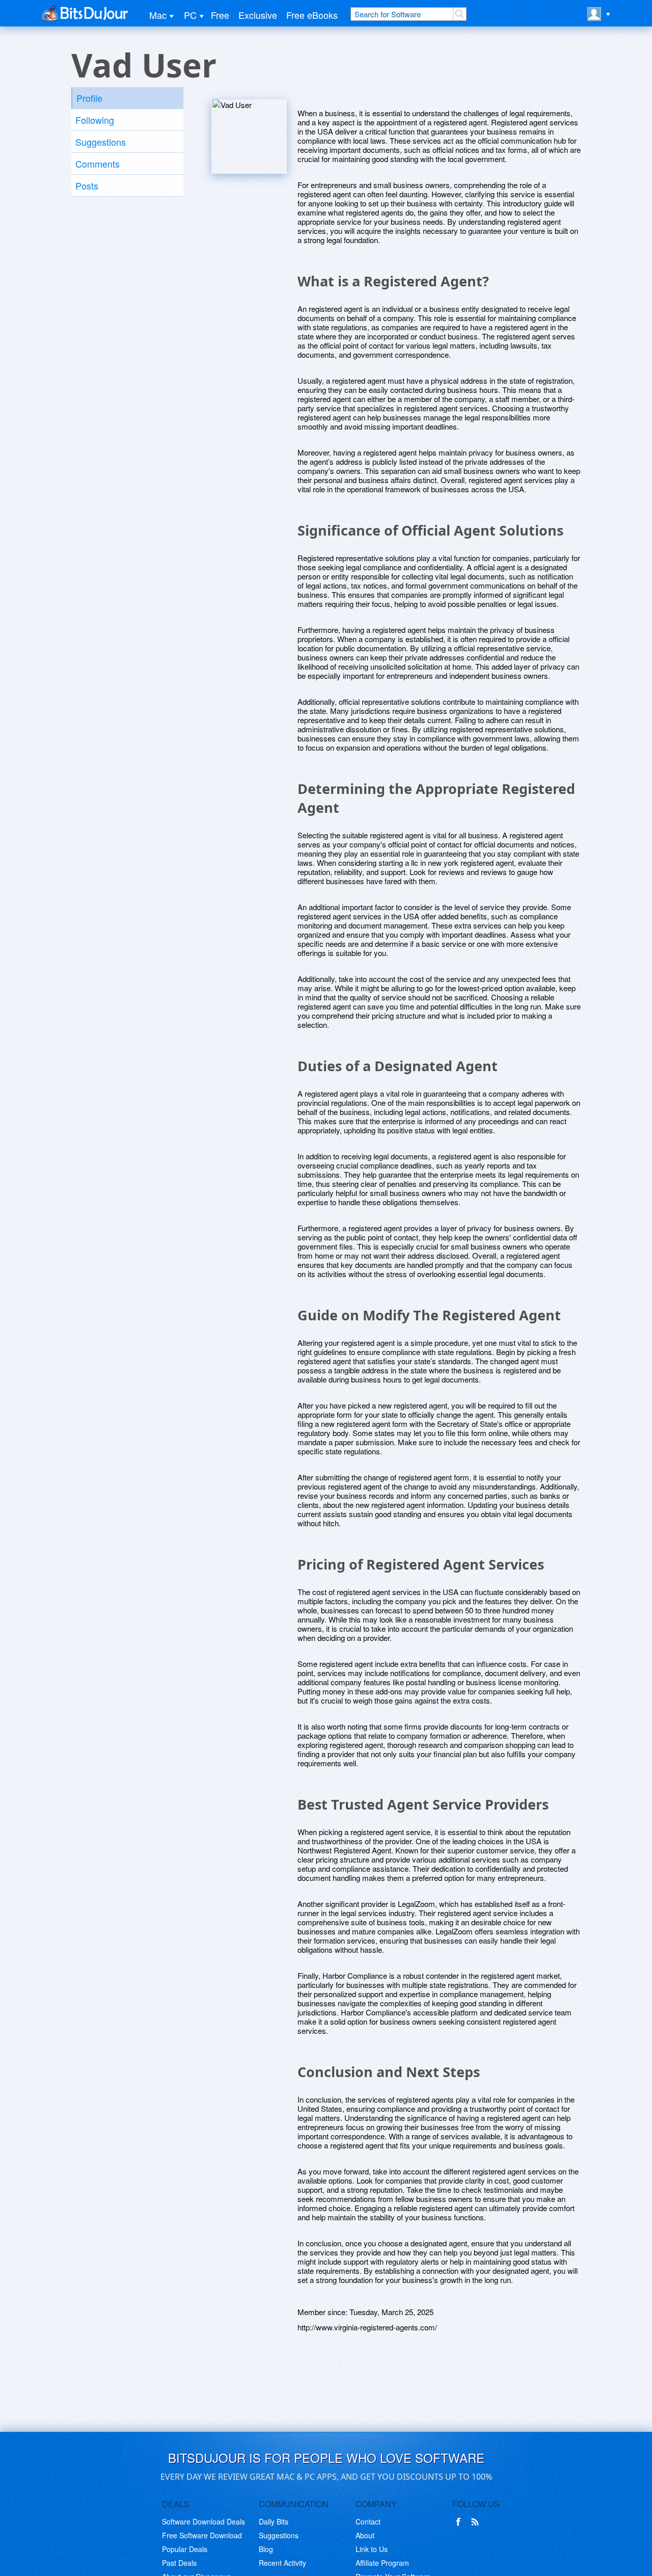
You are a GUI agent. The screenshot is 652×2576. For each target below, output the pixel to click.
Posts (87, 185)
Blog (266, 2549)
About (365, 2535)
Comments (98, 164)
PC (190, 15)
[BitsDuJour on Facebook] (460, 2522)
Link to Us (372, 2549)
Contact (368, 2521)
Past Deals (179, 2563)
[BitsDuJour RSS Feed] (477, 2522)
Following (95, 120)
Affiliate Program (382, 2563)
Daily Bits (274, 2521)
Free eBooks (312, 15)
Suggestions (101, 142)
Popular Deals (185, 2549)
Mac (158, 15)
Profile (89, 98)
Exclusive (258, 15)
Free (220, 15)
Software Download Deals (203, 2521)
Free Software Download (202, 2535)
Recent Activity (282, 2563)
